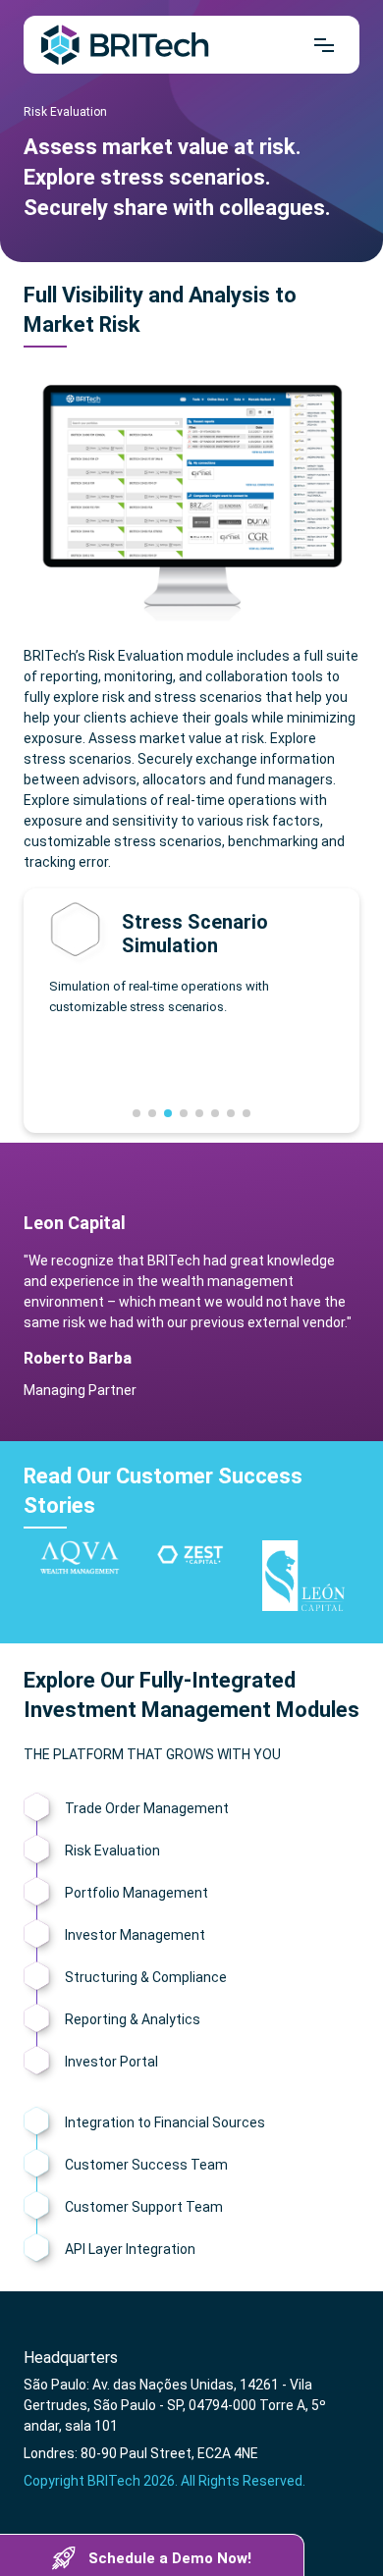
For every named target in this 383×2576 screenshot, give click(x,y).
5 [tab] (199, 1113)
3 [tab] (168, 1113)
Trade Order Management (147, 1808)
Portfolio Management (137, 1893)
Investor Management (135, 1935)
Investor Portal (111, 2062)
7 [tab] (231, 1113)
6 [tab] (215, 1113)
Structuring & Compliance (146, 1977)
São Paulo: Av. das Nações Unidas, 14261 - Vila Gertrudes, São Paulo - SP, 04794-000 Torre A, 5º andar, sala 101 (175, 2405)
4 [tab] (184, 1113)
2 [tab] (152, 1113)
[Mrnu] (324, 45)
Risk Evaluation (112, 1851)
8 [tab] (246, 1113)
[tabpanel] (191, 960)
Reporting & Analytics (133, 2019)
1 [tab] (137, 1113)
